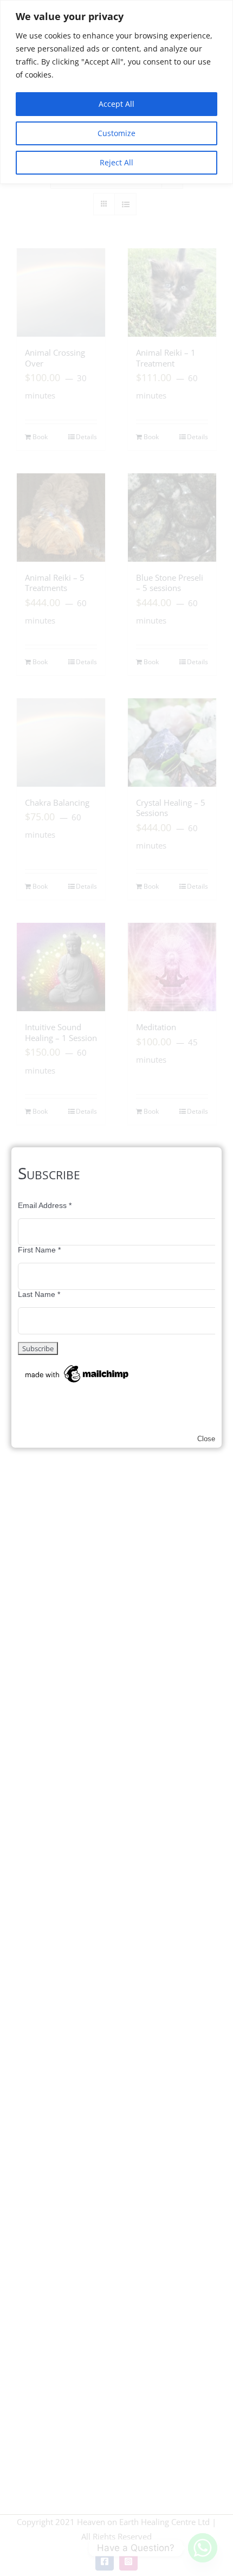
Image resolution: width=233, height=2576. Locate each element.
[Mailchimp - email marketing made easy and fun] (77, 1367)
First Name (39, 1250)
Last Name (39, 1294)
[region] (116, 92)
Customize (116, 133)
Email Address (45, 1205)
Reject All (116, 162)
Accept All (116, 104)
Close (206, 1439)
